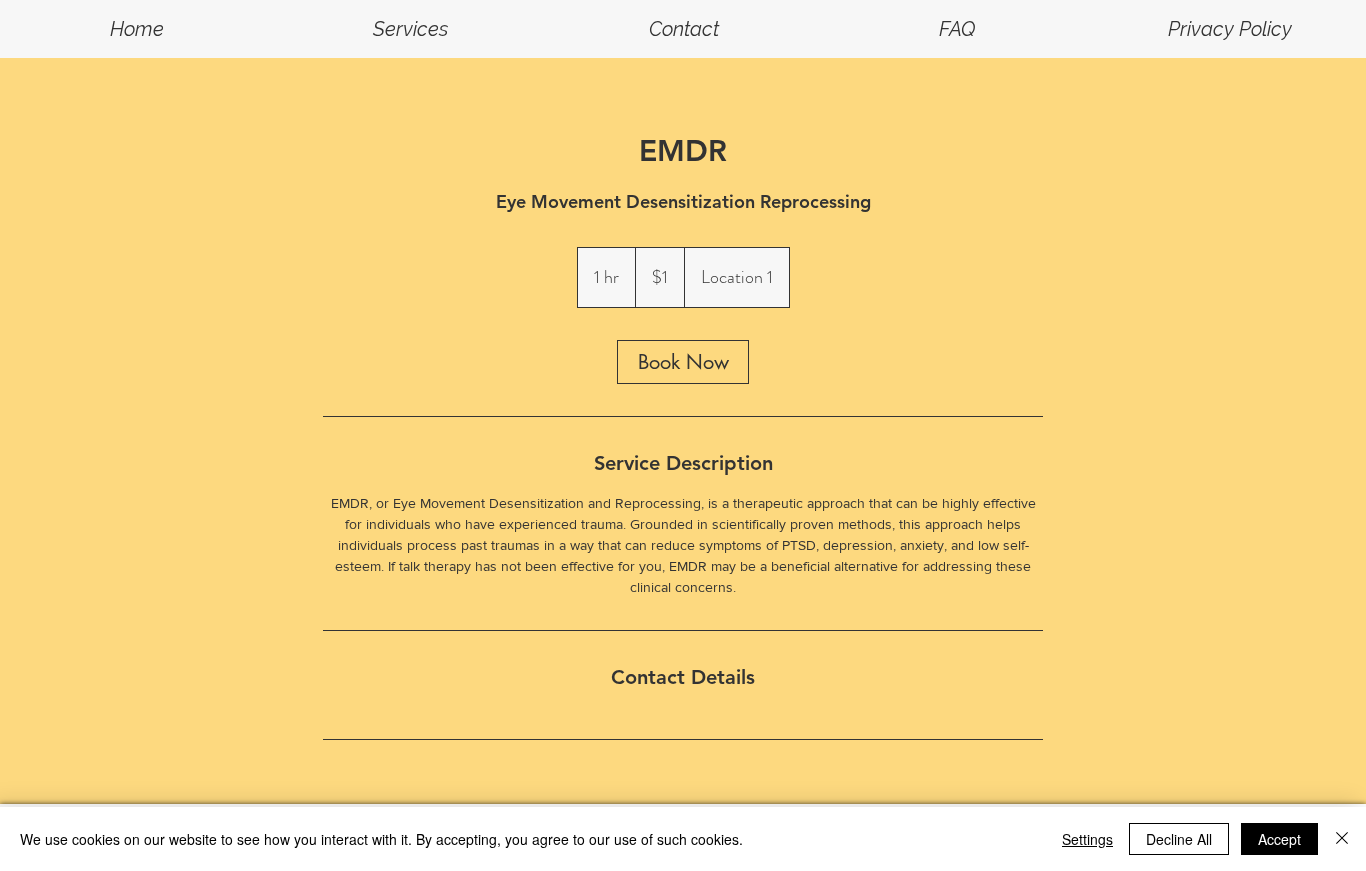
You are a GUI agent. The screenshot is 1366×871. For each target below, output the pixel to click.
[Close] (1342, 839)
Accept (1279, 839)
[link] (683, 362)
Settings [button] (1087, 839)
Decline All (1179, 839)
